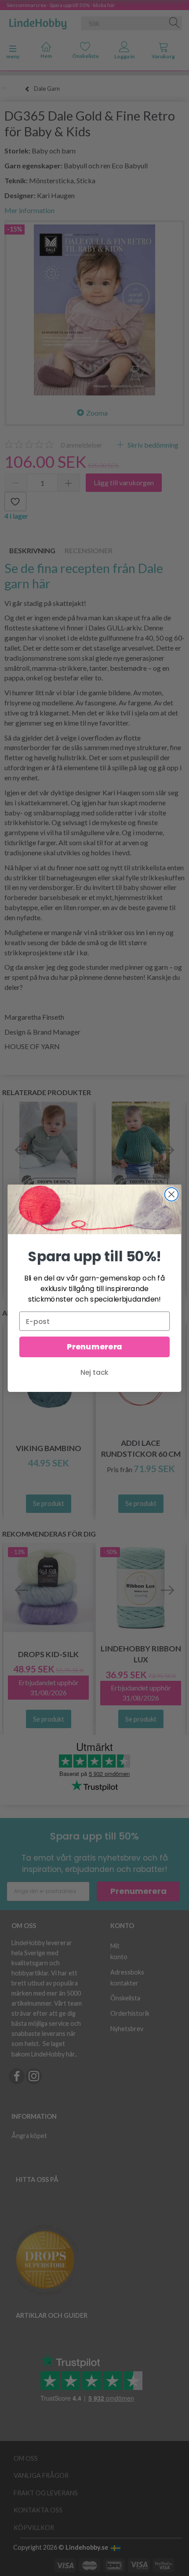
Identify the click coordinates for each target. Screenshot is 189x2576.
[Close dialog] (172, 1194)
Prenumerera (94, 1347)
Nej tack (94, 1372)
